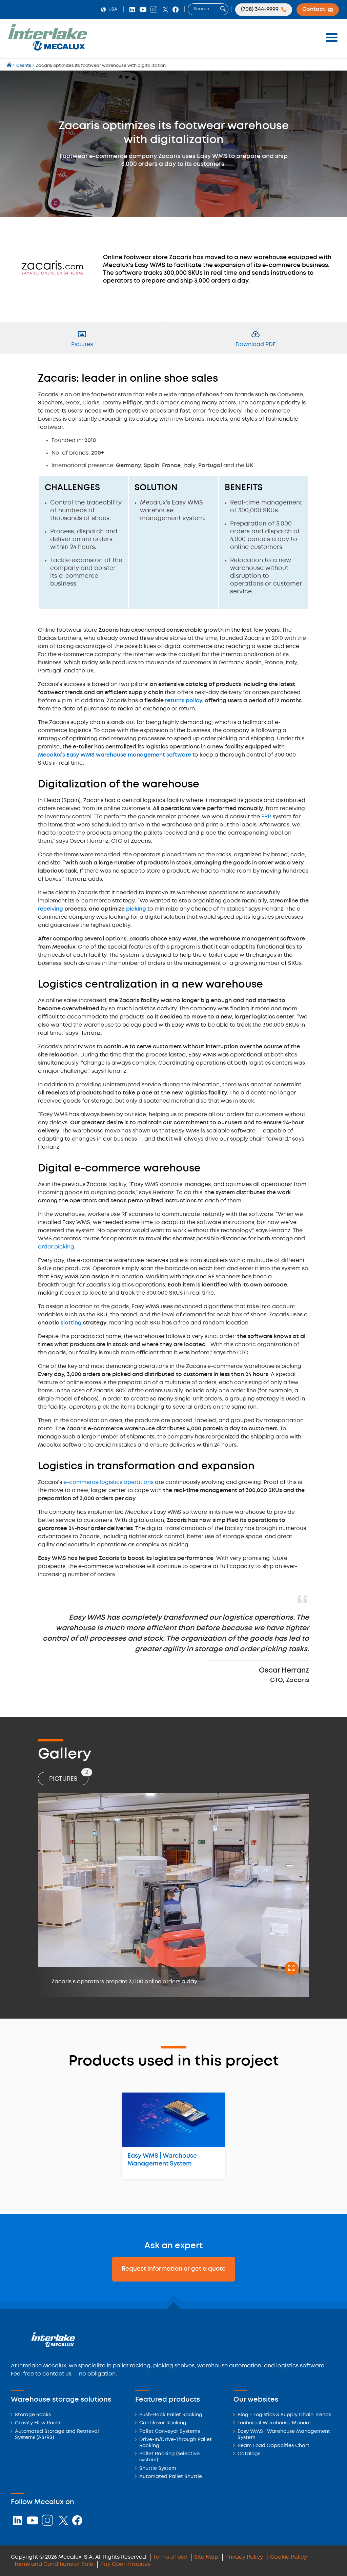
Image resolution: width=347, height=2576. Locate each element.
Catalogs (249, 2454)
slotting (71, 1323)
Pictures (69, 1777)
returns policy (183, 701)
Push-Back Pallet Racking (171, 2415)
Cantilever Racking (163, 2423)
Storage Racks (33, 2415)
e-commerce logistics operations (108, 1482)
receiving (50, 909)
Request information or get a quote (174, 2269)
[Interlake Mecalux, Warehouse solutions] (47, 49)
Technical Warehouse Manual (274, 2423)
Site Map (206, 2557)
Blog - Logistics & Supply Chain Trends (284, 2415)
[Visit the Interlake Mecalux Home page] (10, 66)
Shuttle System (158, 2469)
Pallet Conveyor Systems (170, 2432)
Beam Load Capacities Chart (273, 2446)
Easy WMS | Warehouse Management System (162, 2160)
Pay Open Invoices (125, 2564)
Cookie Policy (289, 2557)
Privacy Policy (244, 2557)
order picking (56, 1247)
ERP (266, 817)
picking (136, 909)
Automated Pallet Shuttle (171, 2477)
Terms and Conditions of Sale (54, 2564)
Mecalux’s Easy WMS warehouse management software (115, 755)
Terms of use (170, 2557)
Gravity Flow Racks (38, 2423)
